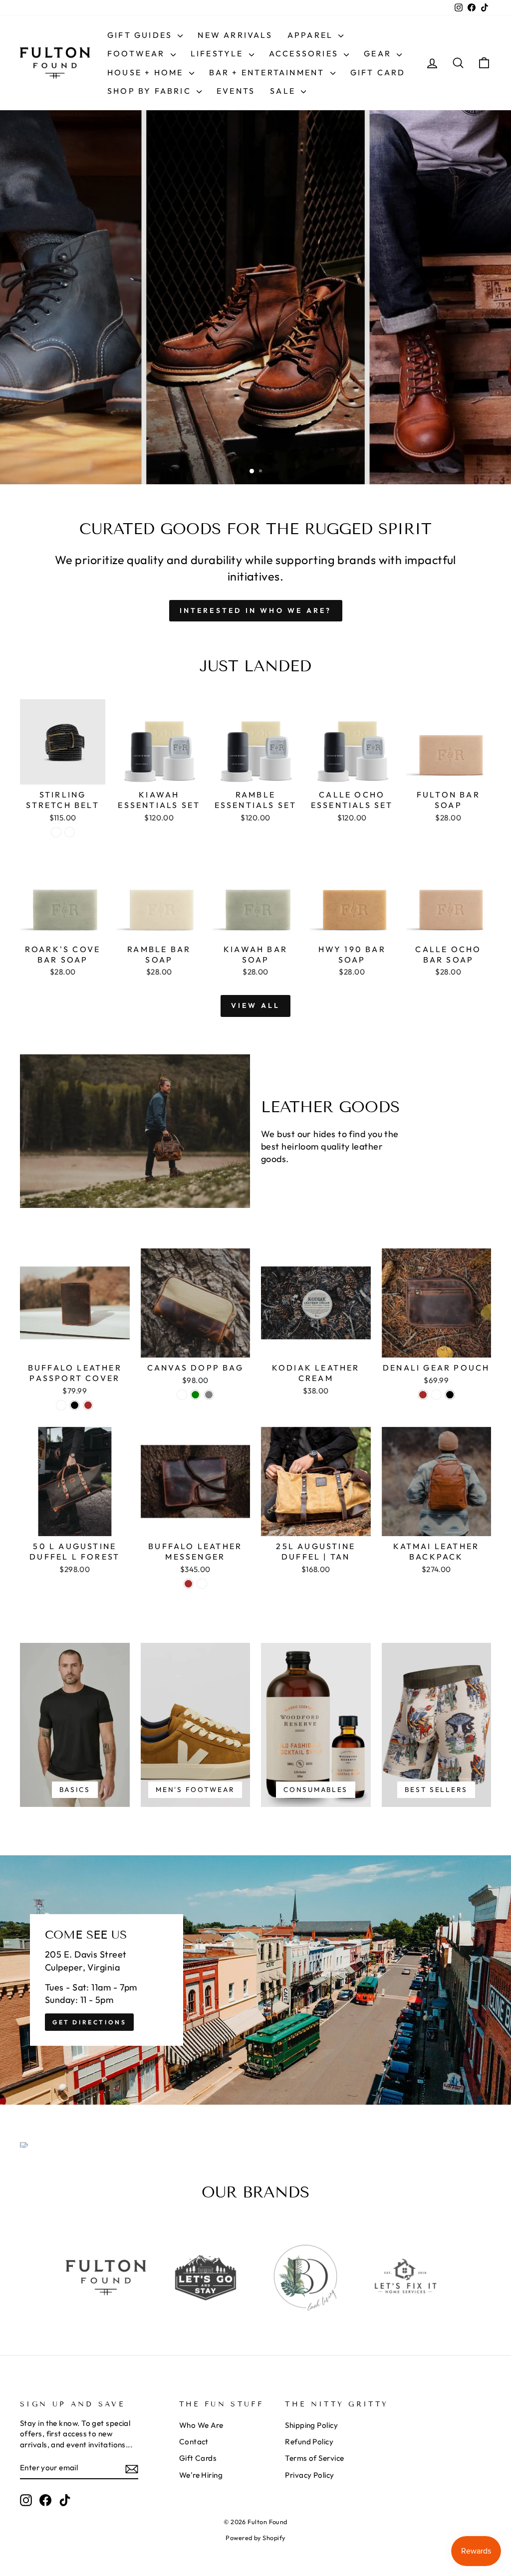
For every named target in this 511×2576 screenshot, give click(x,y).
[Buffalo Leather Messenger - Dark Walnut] (202, 1584)
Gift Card (378, 72)
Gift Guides (141, 35)
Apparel (312, 35)
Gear (379, 53)
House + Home (147, 72)
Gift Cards (198, 2458)
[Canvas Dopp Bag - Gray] (209, 1395)
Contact (194, 2442)
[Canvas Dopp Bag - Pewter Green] (195, 1395)
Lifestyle (219, 53)
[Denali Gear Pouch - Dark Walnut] (436, 1395)
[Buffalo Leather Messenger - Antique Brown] (188, 1584)
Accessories (305, 53)
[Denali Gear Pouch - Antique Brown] (423, 1395)
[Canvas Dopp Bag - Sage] (182, 1395)
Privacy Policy (309, 2475)
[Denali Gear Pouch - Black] (450, 1395)
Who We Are (201, 2425)
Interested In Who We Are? (256, 610)
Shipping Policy (311, 2425)
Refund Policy (309, 2442)
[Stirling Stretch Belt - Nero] (56, 832)
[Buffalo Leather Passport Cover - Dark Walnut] (61, 1405)
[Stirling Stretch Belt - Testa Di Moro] (70, 832)
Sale (284, 91)
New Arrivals (235, 35)
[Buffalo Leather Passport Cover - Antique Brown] (88, 1405)
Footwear (138, 53)
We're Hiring (201, 2475)
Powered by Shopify (255, 2538)
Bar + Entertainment (268, 72)
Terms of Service (314, 2458)
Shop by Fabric (151, 91)
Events (236, 91)
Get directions (89, 2022)
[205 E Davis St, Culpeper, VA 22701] (255, 1980)
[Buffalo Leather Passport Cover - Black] (75, 1405)
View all (256, 1005)
